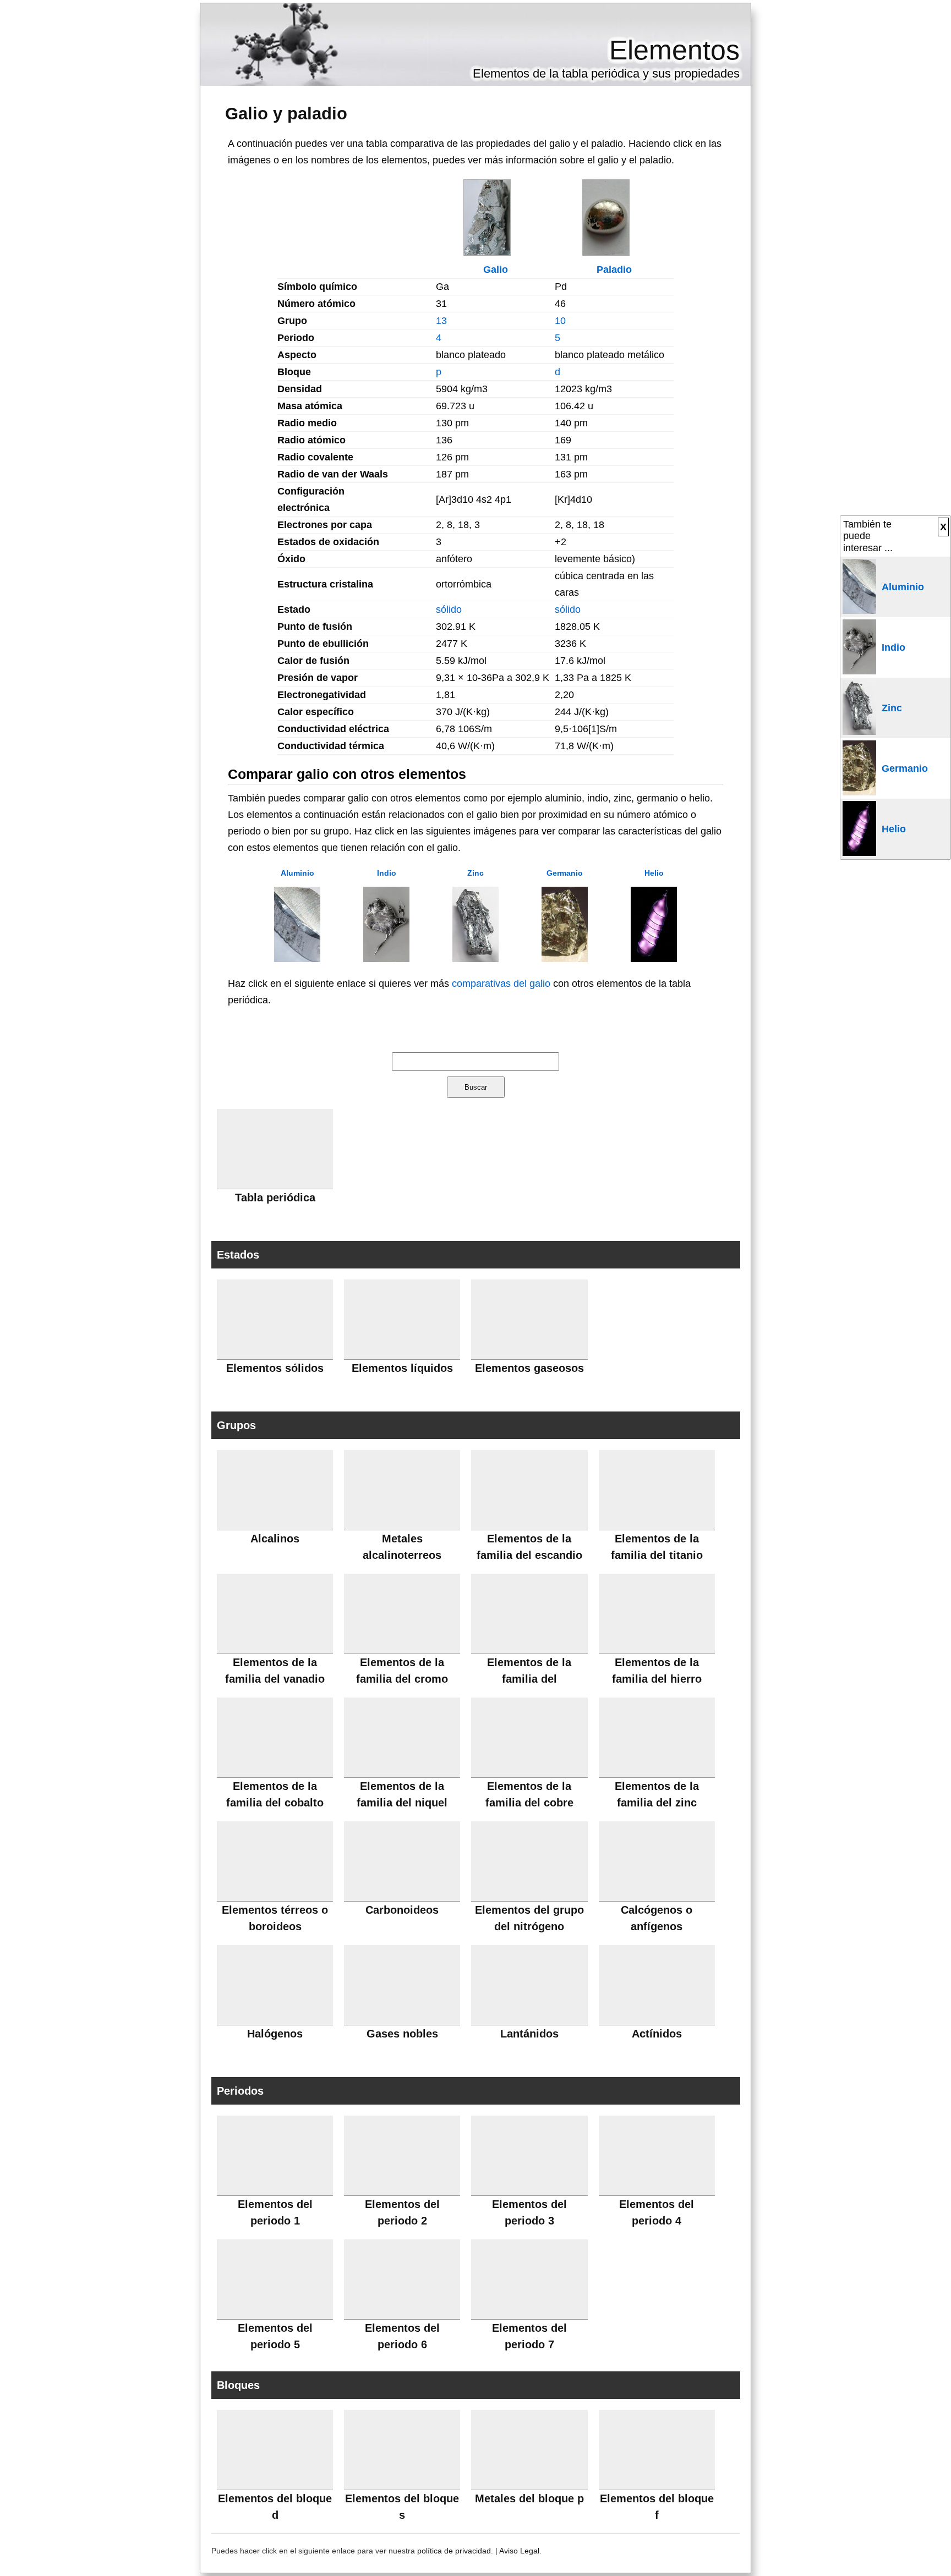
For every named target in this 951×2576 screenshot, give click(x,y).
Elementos (674, 50)
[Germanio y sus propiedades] (565, 959)
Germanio (565, 873)
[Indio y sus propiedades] (386, 959)
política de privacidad (454, 2551)
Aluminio (297, 873)
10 (560, 321)
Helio (654, 873)
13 (441, 321)
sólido (449, 609)
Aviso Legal (519, 2551)
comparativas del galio (501, 984)
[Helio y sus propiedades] (654, 959)
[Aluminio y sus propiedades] (297, 959)
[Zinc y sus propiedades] (475, 959)
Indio (387, 873)
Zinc (475, 873)
